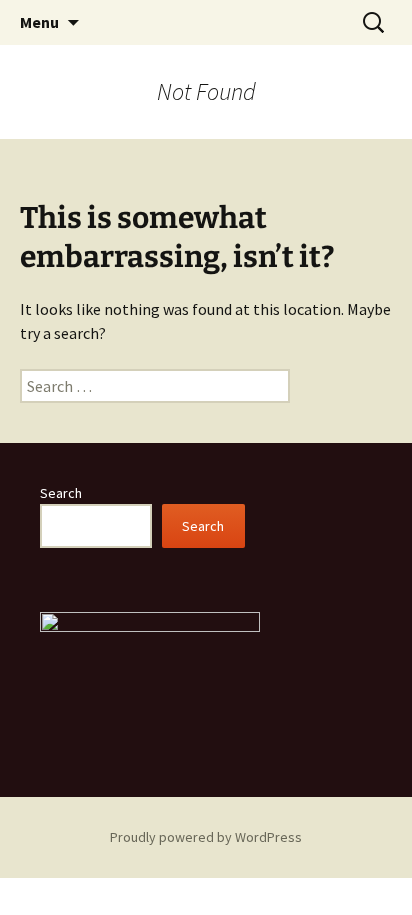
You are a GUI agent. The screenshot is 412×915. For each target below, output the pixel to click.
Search (61, 493)
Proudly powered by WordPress (206, 837)
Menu (39, 22)
